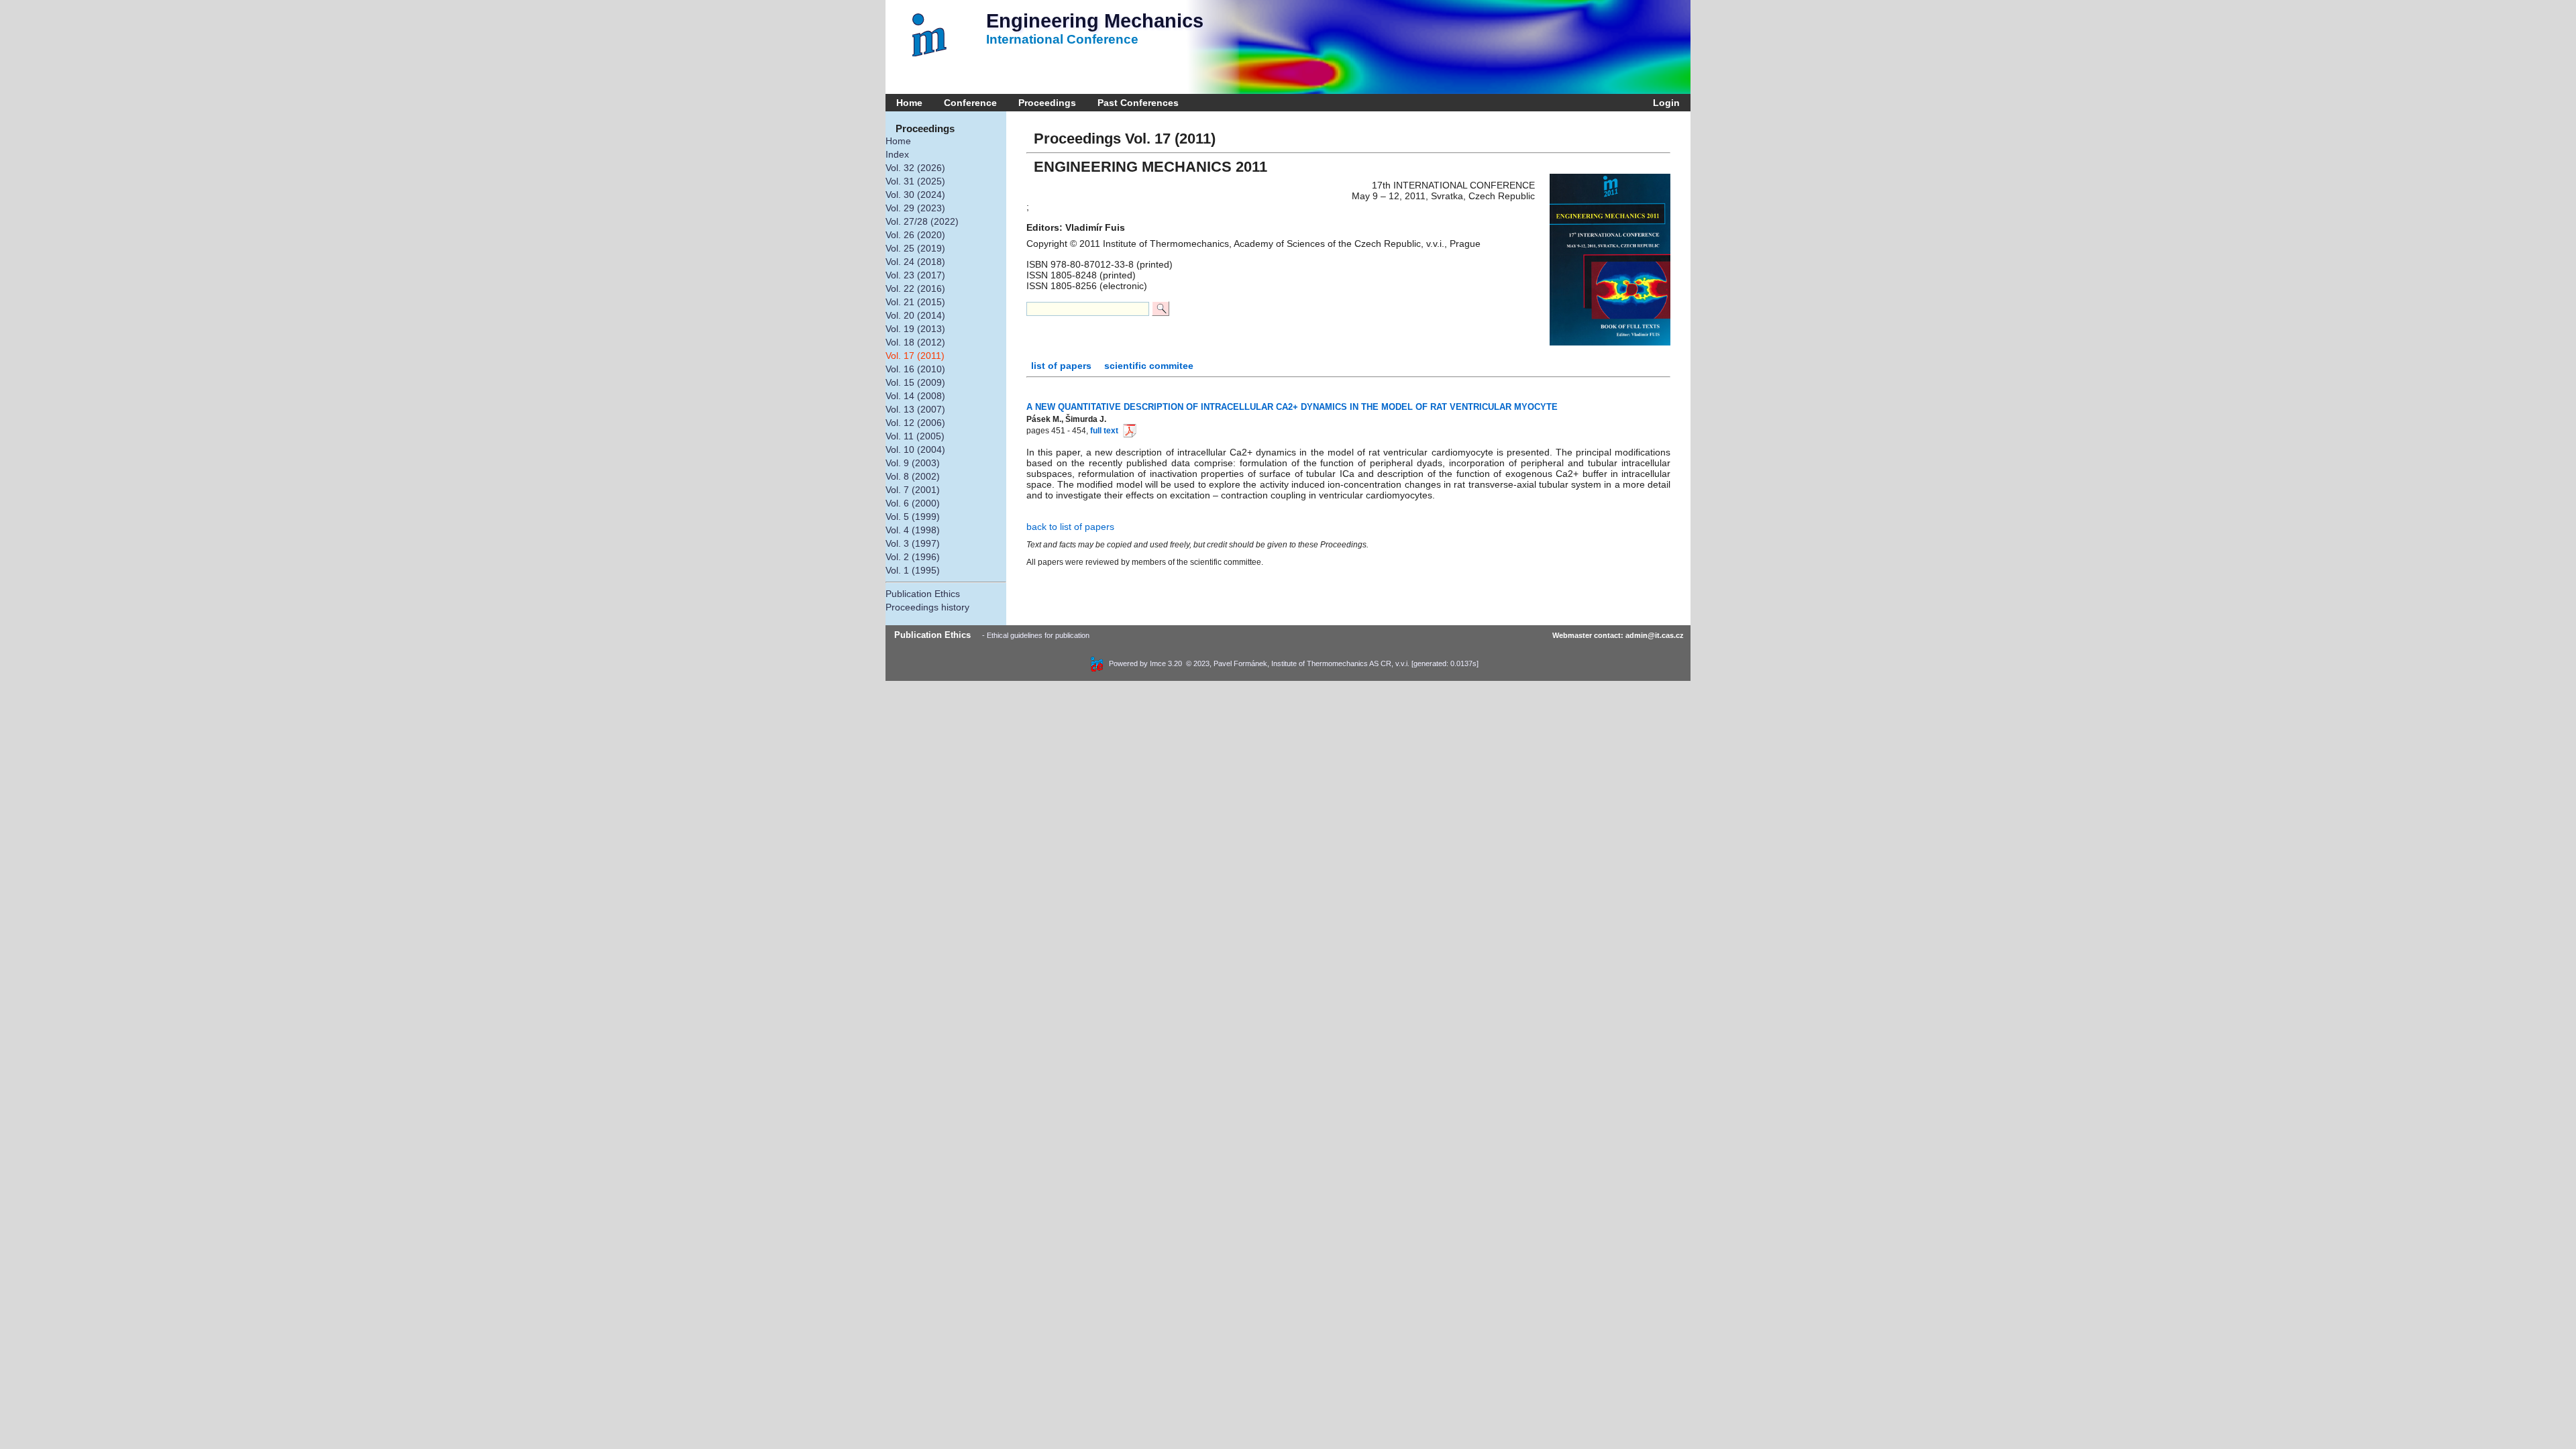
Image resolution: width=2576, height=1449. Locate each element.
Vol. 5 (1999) (913, 517)
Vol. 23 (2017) (915, 275)
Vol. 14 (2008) (915, 396)
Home (909, 103)
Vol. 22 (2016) (915, 288)
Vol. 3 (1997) (913, 543)
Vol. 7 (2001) (913, 490)
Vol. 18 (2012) (915, 342)
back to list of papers (1070, 527)
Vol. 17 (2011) (915, 356)
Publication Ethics (923, 594)
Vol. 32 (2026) (915, 168)
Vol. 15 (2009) (915, 382)
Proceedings (1047, 103)
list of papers (1063, 366)
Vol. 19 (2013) (915, 329)
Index (897, 154)
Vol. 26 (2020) (915, 235)
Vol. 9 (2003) (913, 463)
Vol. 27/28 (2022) (922, 221)
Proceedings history (927, 607)
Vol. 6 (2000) (913, 503)
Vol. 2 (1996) (913, 557)
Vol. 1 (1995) (913, 570)
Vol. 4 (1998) (913, 530)
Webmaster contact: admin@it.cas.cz (1618, 635)
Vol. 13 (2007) (915, 409)
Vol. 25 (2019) (915, 248)
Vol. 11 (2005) (915, 436)
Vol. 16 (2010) (915, 369)
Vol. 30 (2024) (915, 195)
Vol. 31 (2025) (915, 181)
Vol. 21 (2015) (915, 302)
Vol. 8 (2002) (913, 476)
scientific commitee (1149, 366)
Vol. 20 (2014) (915, 315)
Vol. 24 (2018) (915, 262)
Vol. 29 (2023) (915, 208)
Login (1664, 103)
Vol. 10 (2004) (915, 449)
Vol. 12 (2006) (915, 423)
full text (1104, 431)
